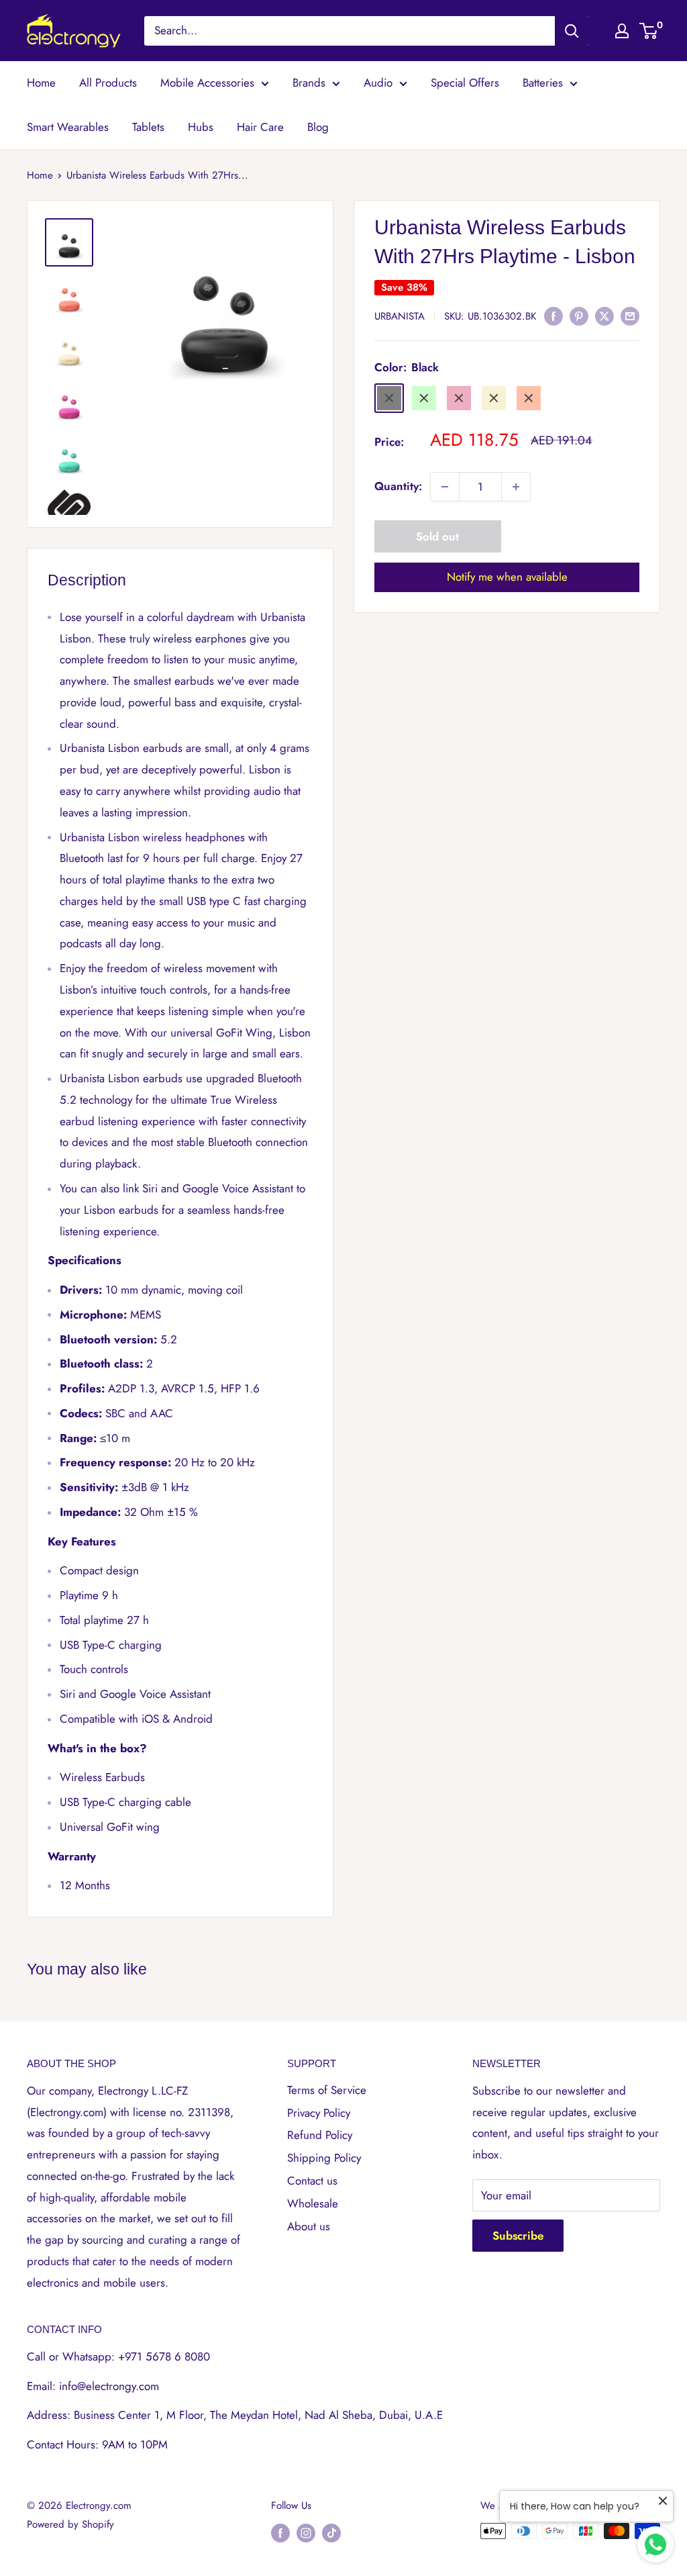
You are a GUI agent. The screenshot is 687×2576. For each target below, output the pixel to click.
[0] (649, 31)
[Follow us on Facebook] (280, 2533)
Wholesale (313, 2203)
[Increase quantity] (516, 487)
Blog (318, 127)
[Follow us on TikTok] (331, 2533)
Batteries (543, 83)
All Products (108, 83)
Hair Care (260, 127)
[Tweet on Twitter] (604, 316)
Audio (378, 83)
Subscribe (518, 2236)
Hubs (201, 127)
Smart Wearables (68, 127)
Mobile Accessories (207, 83)
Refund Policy (320, 2135)
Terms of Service (327, 2090)
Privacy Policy (319, 2113)
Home (41, 83)
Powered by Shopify (70, 2524)
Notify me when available (507, 577)
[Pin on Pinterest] (579, 316)
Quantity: (398, 486)
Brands (309, 83)
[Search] (572, 31)
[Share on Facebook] (553, 316)
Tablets (148, 127)
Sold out (437, 536)
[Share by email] (630, 316)
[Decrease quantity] (445, 487)
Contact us (312, 2181)
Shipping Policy (324, 2158)
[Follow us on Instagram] (306, 2533)
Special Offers (465, 83)
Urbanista (400, 316)
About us (309, 2226)
